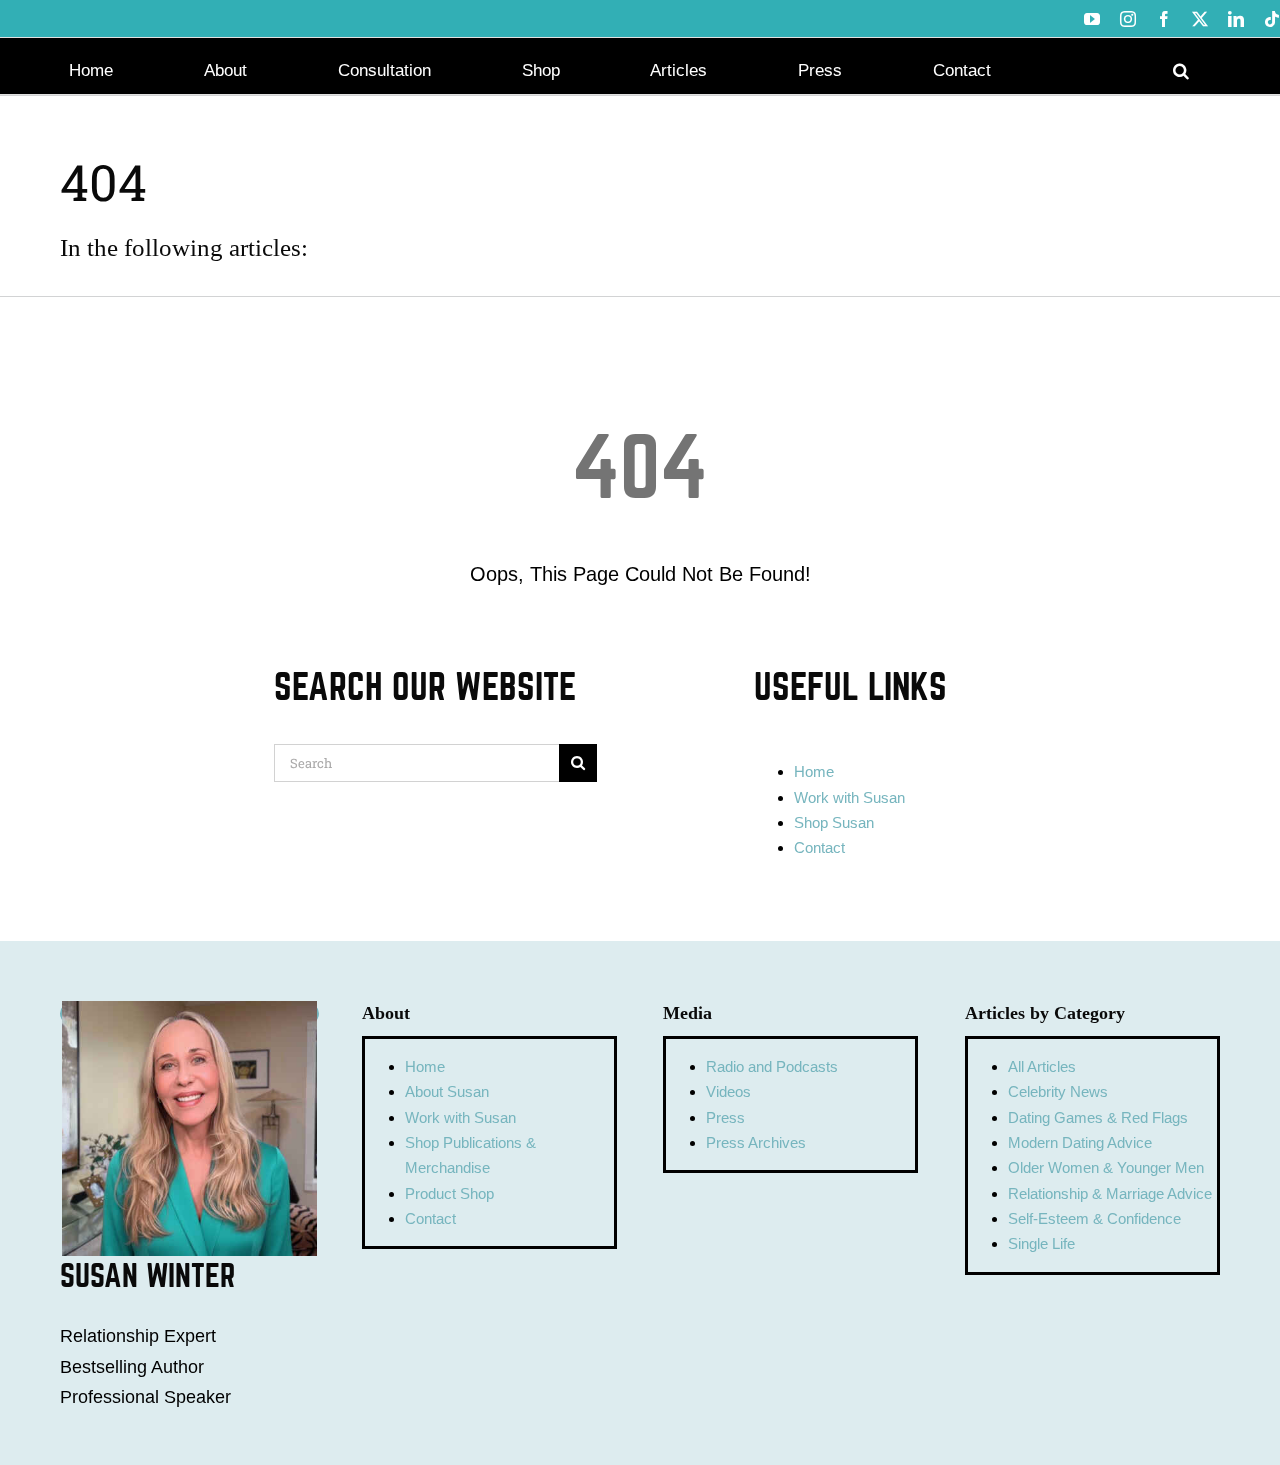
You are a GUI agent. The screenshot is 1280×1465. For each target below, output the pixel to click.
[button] (1181, 69)
